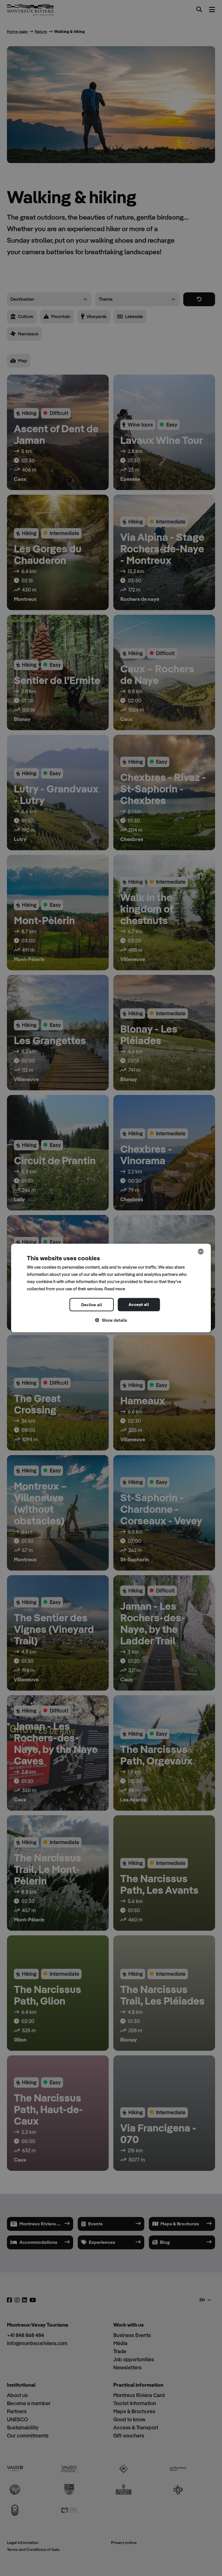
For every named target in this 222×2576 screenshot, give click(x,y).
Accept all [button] (139, 1304)
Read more (115, 1288)
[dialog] (111, 1288)
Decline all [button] (92, 1305)
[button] (111, 1320)
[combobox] (201, 1252)
